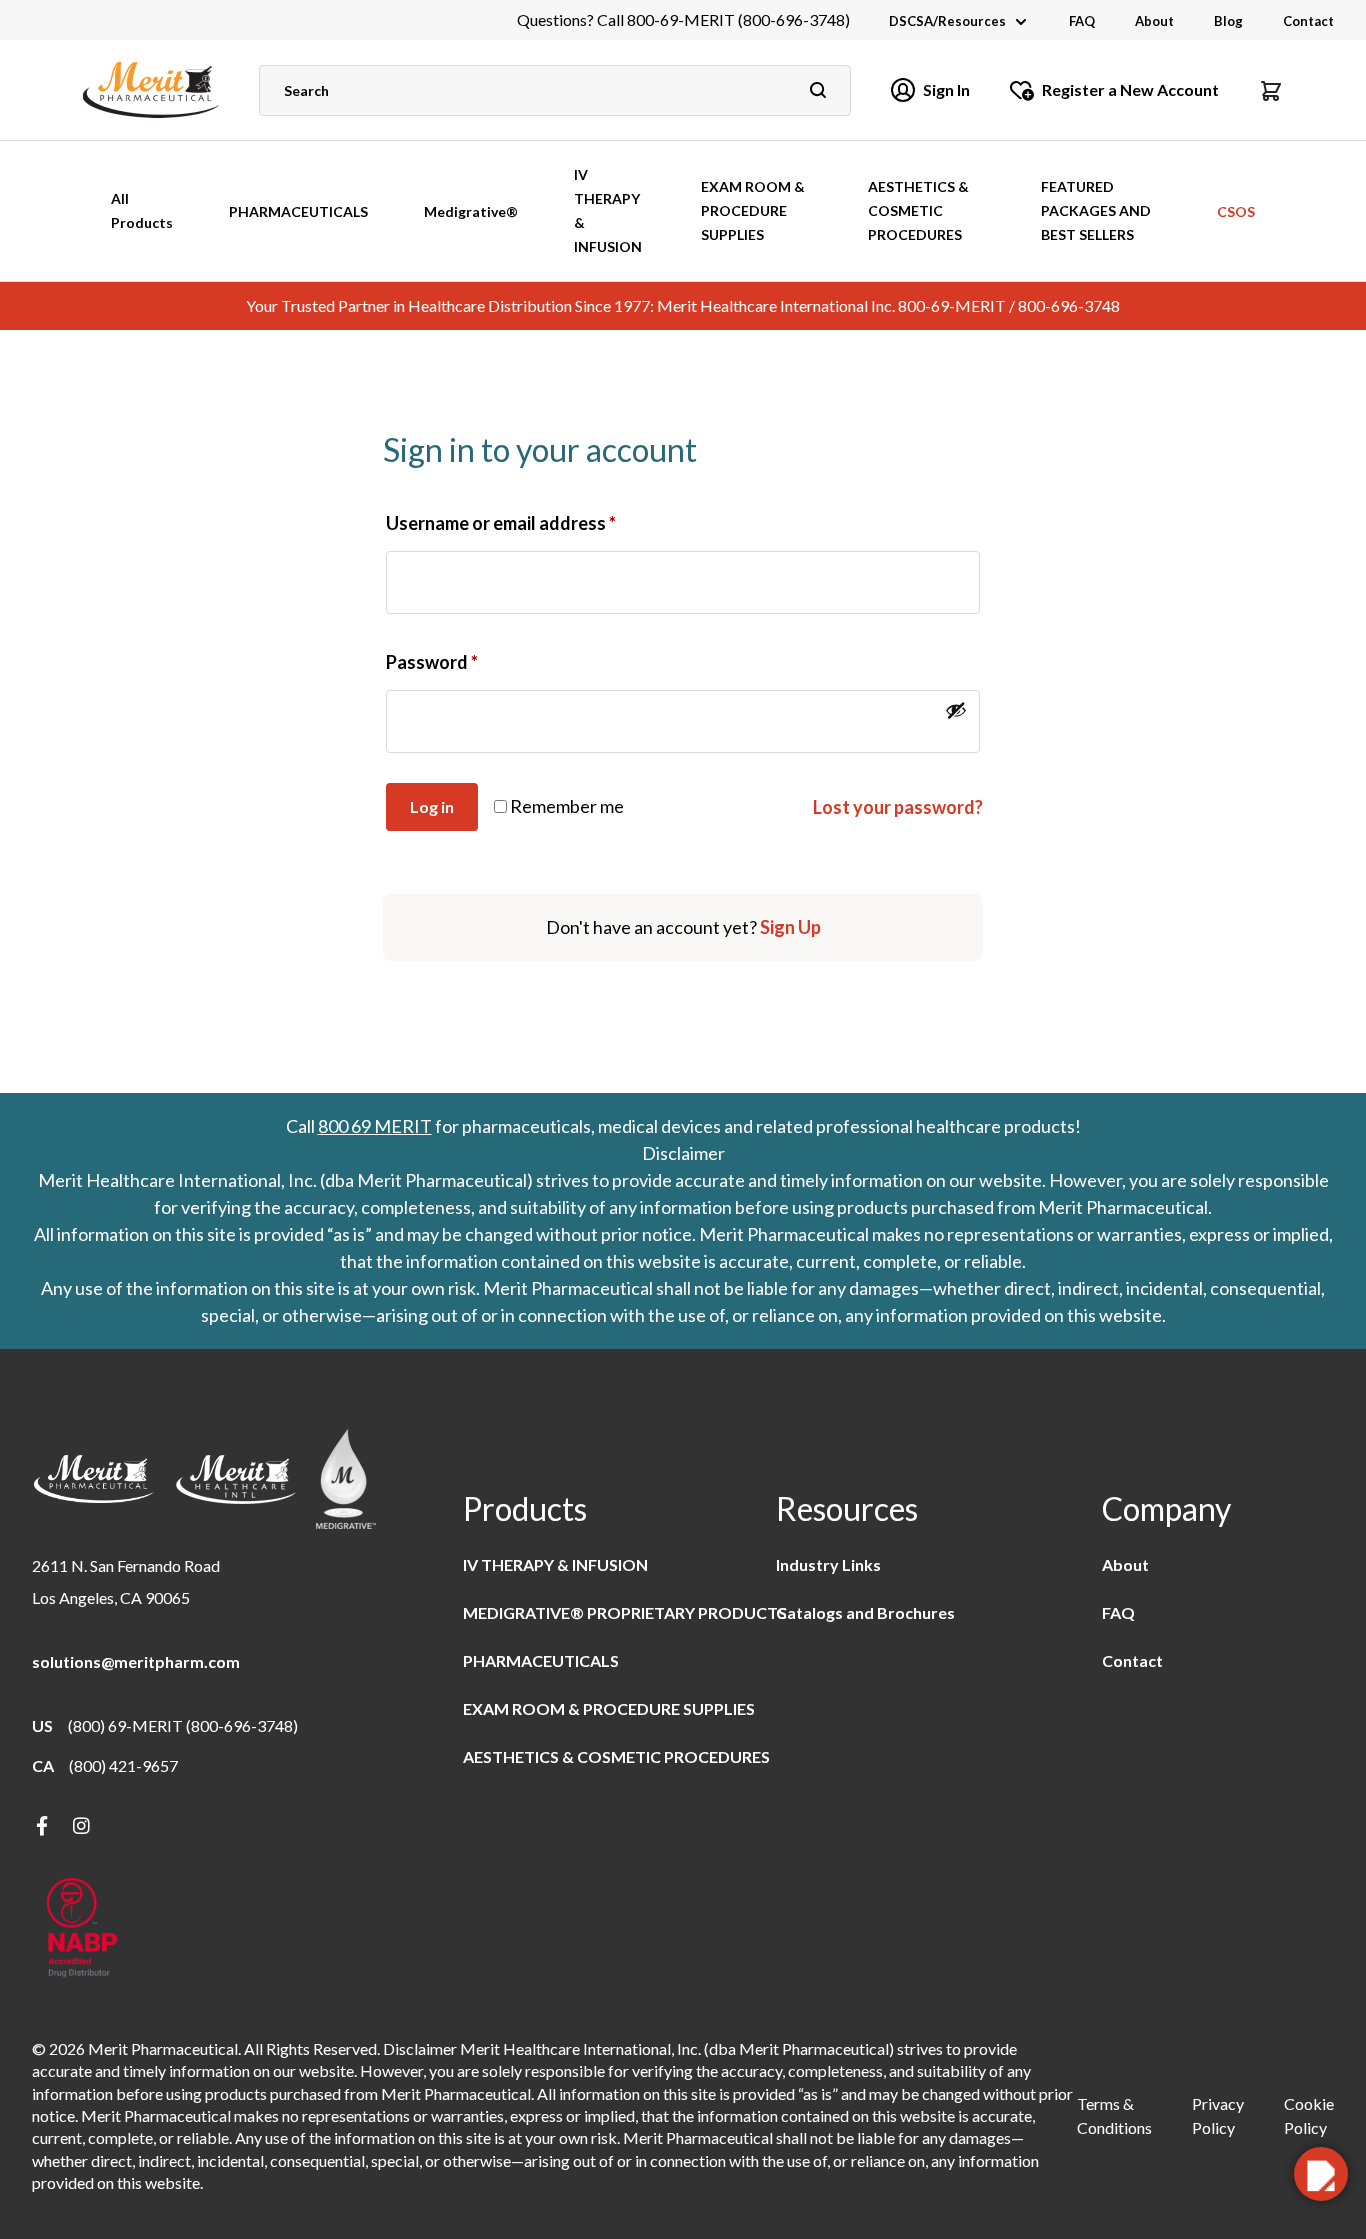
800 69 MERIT (375, 1126)
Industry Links (828, 1564)
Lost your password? (898, 807)
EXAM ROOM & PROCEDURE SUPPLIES (753, 210)
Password (432, 662)
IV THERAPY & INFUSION (608, 210)
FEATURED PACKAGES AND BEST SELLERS (1096, 210)
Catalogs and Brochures (865, 1612)
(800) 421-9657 (123, 1765)
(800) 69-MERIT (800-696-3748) (183, 1725)
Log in (432, 806)
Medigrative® (471, 211)
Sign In (946, 89)
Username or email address (501, 523)
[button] (1271, 90)
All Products (142, 210)
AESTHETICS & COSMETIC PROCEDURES (918, 210)
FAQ (1082, 21)
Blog (1228, 21)
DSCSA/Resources (947, 21)
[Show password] (956, 710)
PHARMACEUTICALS (298, 211)
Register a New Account (1130, 89)
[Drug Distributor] (82, 1929)
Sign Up (790, 927)
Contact (1308, 21)
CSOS (1236, 211)
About (1154, 21)
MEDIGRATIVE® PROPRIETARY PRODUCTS (625, 1612)
